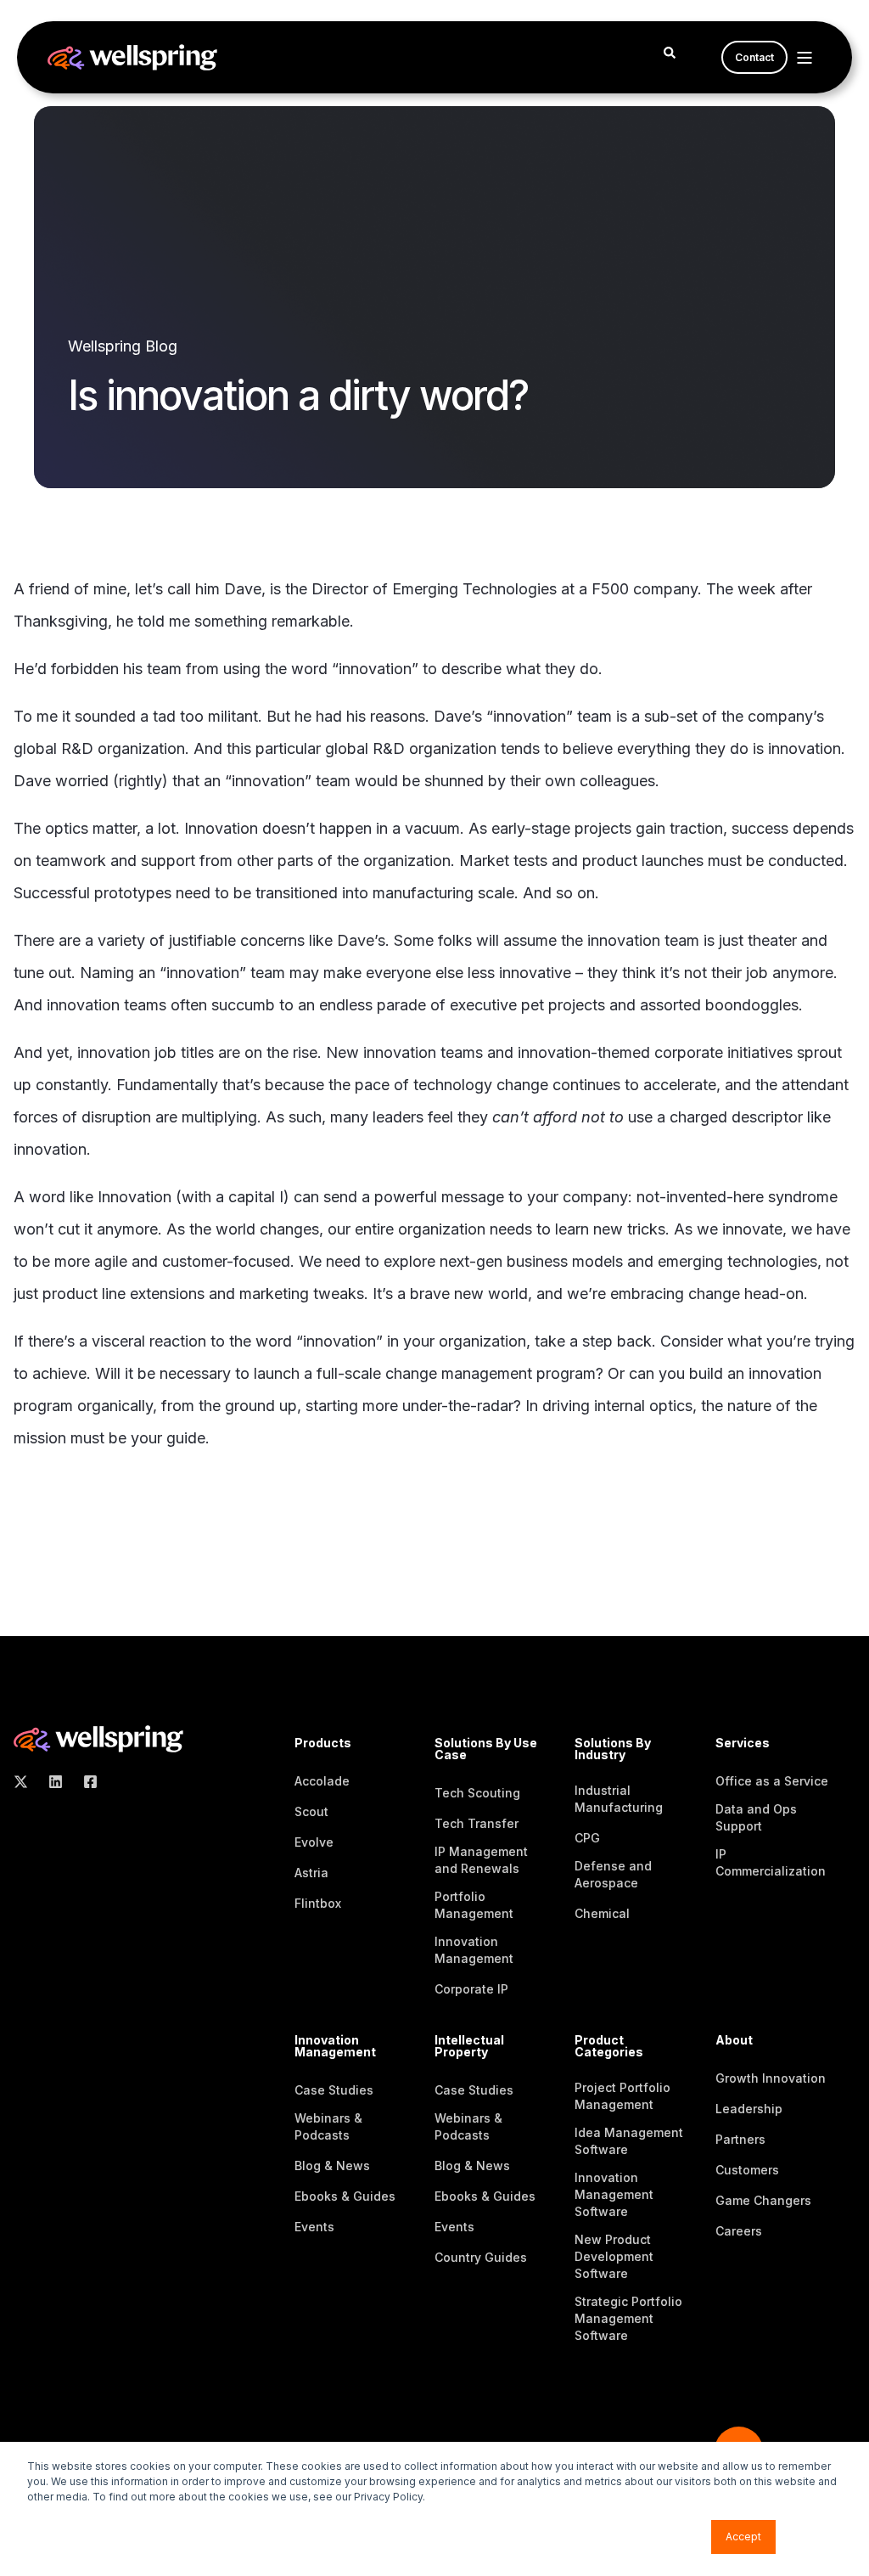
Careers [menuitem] (739, 2231)
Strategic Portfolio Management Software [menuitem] (628, 2318)
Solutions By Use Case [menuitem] (486, 1749)
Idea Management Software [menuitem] (629, 2141)
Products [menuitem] (323, 1744)
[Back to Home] (132, 59)
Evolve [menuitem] (314, 1842)
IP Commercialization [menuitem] (771, 1862)
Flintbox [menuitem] (318, 1903)
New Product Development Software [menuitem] (614, 2256)
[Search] (670, 51)
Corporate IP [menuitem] (471, 1989)
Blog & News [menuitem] (332, 2165)
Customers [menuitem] (747, 2170)
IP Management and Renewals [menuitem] (481, 1860)
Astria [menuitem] (311, 1873)
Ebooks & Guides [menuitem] (345, 2196)
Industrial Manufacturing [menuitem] (619, 1799)
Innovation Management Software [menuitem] (614, 2194)
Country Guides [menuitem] (481, 2257)
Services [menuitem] (743, 1744)
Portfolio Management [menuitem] (474, 1905)
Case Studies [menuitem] (334, 2090)
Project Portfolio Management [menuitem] (622, 2096)
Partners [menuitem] (740, 2139)
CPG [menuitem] (587, 1838)
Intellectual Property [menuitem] (469, 2047)
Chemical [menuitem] (602, 1913)
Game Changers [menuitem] (763, 2200)
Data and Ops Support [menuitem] (756, 1817)
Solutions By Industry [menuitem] (613, 1749)
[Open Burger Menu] (805, 58)
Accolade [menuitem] (322, 1781)
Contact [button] (754, 57)
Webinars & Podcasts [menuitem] (328, 2126)
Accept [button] (743, 2537)
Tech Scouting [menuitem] (477, 1793)
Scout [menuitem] (311, 1811)
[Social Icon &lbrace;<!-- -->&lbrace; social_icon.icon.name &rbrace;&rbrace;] (26, 1782)
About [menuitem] (734, 2041)
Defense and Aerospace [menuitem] (613, 1874)
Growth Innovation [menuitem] (771, 2078)
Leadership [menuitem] (749, 2109)
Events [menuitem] (314, 2227)
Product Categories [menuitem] (609, 2047)
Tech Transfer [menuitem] (477, 1823)
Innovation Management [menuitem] (474, 1950)
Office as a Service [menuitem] (772, 1781)
